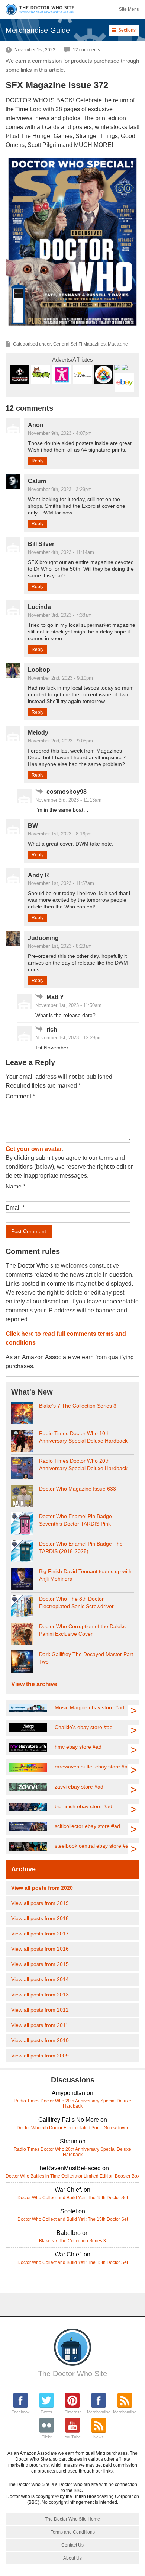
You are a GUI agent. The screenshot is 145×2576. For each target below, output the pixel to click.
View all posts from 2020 (42, 1888)
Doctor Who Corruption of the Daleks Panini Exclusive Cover (82, 1630)
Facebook (21, 2412)
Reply (38, 461)
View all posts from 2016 (40, 1949)
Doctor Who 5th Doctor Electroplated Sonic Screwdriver (72, 2128)
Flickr (47, 2437)
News (99, 2437)
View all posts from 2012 (40, 2010)
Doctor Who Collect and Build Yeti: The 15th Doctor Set (73, 2198)
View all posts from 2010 (40, 2040)
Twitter (46, 2412)
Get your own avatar (34, 1149)
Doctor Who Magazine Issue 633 (78, 1489)
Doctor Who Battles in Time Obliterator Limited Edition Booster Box (72, 2176)
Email (15, 1208)
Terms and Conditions (73, 2532)
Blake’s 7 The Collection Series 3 (78, 1406)
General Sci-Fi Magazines (79, 344)
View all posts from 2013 (40, 1995)
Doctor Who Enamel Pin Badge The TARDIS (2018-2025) (81, 1547)
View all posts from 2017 (40, 1934)
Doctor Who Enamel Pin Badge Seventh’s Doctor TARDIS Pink (75, 1520)
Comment (20, 1096)
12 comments (86, 50)
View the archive (34, 1684)
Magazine (118, 344)
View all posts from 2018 (40, 1918)
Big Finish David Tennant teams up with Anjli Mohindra (85, 1575)
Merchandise (99, 2412)
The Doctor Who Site (72, 2374)
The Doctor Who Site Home (72, 2519)
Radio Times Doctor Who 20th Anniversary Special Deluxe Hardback (83, 1465)
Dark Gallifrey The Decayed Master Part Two (86, 1658)
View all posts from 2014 (40, 1979)
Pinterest (73, 2412)
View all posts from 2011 (40, 2025)
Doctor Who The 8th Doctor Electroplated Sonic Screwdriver (76, 1603)
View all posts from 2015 (40, 1964)
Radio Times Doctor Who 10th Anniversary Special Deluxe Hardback (83, 1437)
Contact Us (72, 2545)
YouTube (73, 2437)
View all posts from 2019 (40, 1903)
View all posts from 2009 (40, 2056)
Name (15, 1186)
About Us (72, 2558)
